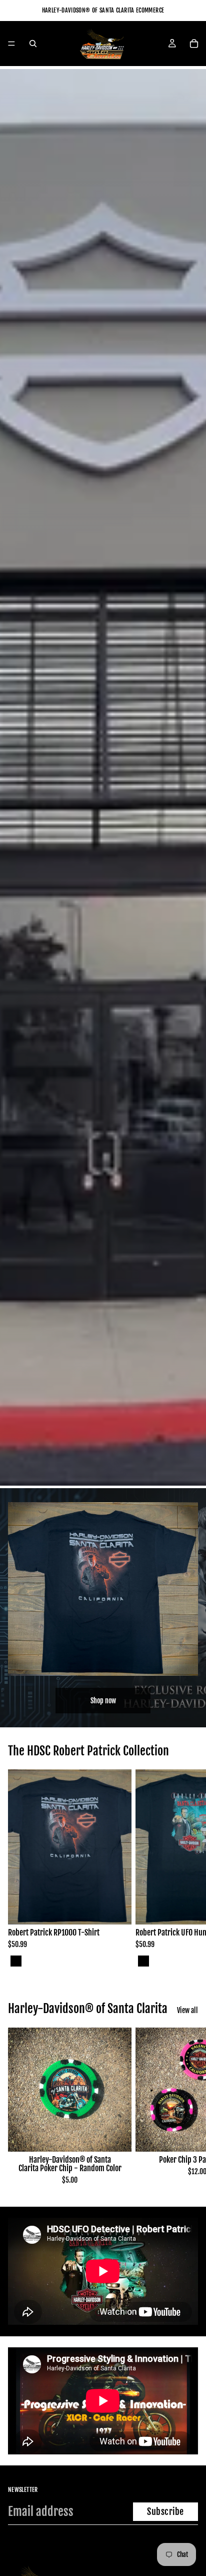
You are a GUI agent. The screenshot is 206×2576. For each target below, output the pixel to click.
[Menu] (11, 44)
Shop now (103, 1701)
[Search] (33, 44)
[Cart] (194, 44)
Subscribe (165, 2511)
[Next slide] (187, 1869)
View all (187, 2010)
